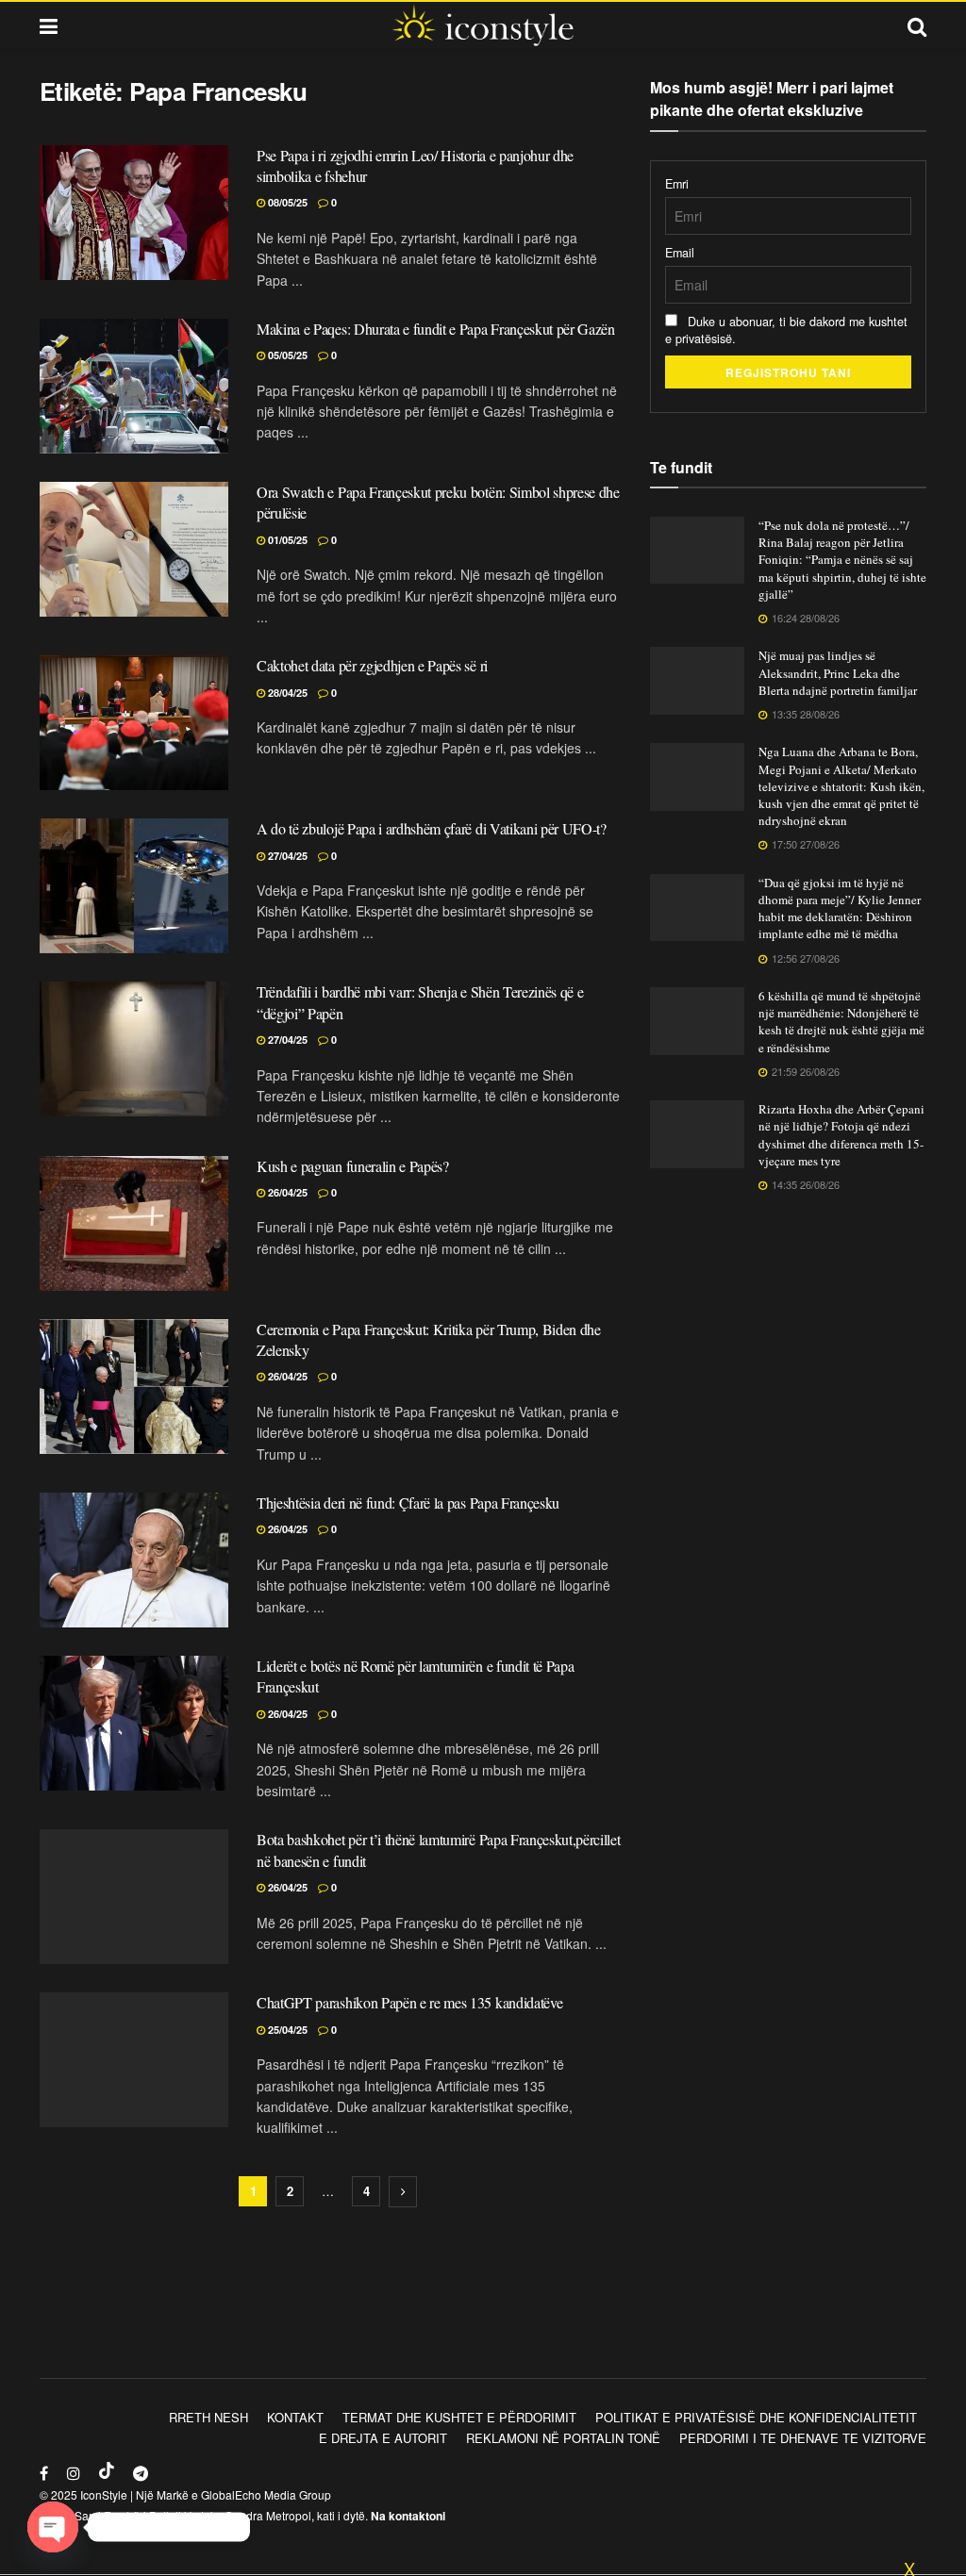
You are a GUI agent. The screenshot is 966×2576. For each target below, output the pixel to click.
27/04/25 (286, 856)
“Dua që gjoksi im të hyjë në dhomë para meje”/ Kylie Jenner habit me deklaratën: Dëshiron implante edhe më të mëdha (840, 908)
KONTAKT (295, 2417)
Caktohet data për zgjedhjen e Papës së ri (372, 665)
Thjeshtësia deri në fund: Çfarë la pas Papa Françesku (408, 1503)
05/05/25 (286, 355)
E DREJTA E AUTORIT (383, 2438)
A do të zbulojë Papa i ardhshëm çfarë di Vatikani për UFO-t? (432, 828)
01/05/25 (286, 540)
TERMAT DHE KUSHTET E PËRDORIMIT (459, 2417)
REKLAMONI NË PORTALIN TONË (563, 2438)
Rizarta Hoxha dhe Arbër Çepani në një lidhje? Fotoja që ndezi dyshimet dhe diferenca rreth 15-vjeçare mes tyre (841, 1135)
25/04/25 (286, 2030)
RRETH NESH (208, 2417)
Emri (677, 184)
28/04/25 (286, 693)
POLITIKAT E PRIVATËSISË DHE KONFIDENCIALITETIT (756, 2417)
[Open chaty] (53, 2527)
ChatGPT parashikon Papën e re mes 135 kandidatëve (409, 2002)
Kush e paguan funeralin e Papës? (353, 1166)
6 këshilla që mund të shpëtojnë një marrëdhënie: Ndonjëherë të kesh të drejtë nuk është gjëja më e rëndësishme (841, 1022)
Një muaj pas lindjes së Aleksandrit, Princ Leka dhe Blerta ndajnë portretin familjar (838, 672)
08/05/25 (286, 202)
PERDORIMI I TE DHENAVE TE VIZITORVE (803, 2438)
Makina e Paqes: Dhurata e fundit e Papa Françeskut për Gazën (436, 329)
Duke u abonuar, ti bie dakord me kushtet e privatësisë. (786, 330)
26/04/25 (286, 1192)
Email (680, 253)
